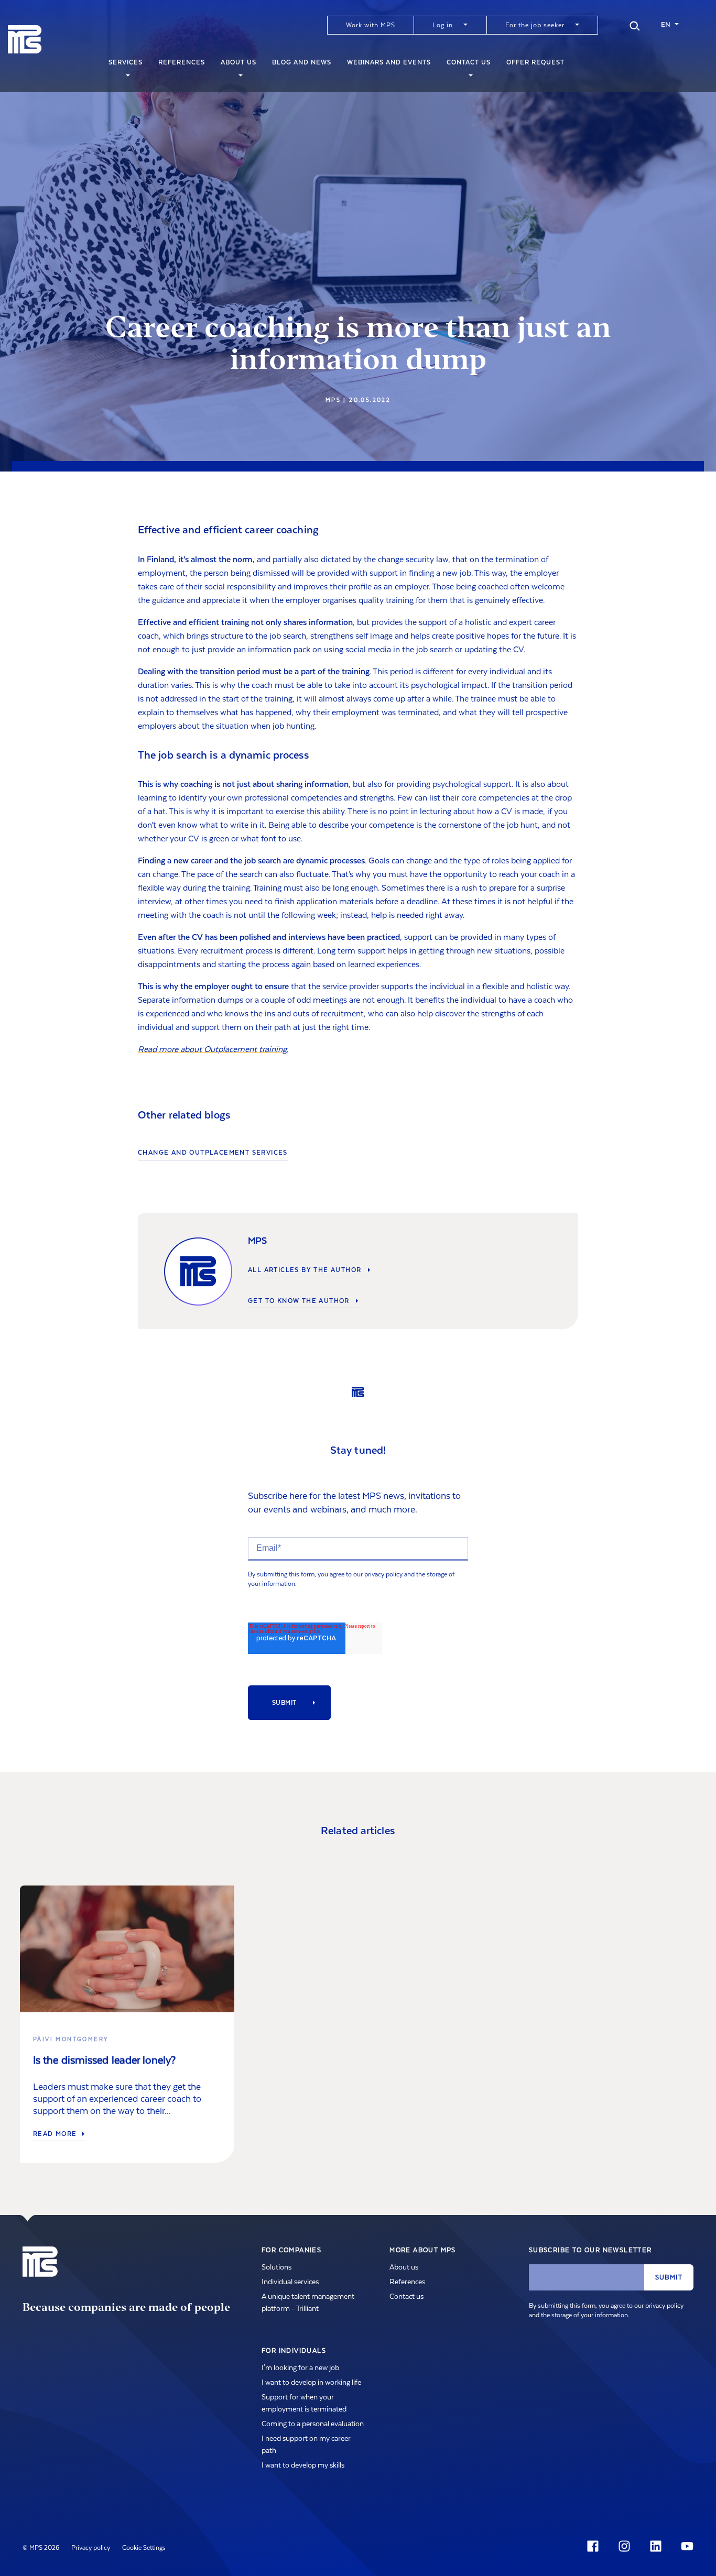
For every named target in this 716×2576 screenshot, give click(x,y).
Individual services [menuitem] (290, 2282)
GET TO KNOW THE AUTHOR (300, 1301)
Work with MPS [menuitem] (371, 25)
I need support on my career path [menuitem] (306, 2445)
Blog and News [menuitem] (302, 62)
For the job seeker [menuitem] (535, 25)
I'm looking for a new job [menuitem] (300, 2368)
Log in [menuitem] (443, 25)
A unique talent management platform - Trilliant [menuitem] (308, 2303)
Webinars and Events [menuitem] (389, 62)
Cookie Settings (144, 2548)
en (666, 25)
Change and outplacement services (213, 1153)
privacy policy (383, 1574)
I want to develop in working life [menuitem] (311, 2383)
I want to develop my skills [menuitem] (303, 2465)
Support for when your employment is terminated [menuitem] (304, 2403)
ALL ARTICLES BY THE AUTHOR (306, 1270)
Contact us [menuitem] (469, 62)
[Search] (635, 25)
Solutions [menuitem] (276, 2267)
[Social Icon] (595, 2546)
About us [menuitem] (238, 62)
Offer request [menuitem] (535, 62)
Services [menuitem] (126, 62)
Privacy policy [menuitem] (91, 2548)
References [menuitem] (182, 62)
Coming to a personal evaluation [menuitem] (313, 2424)
